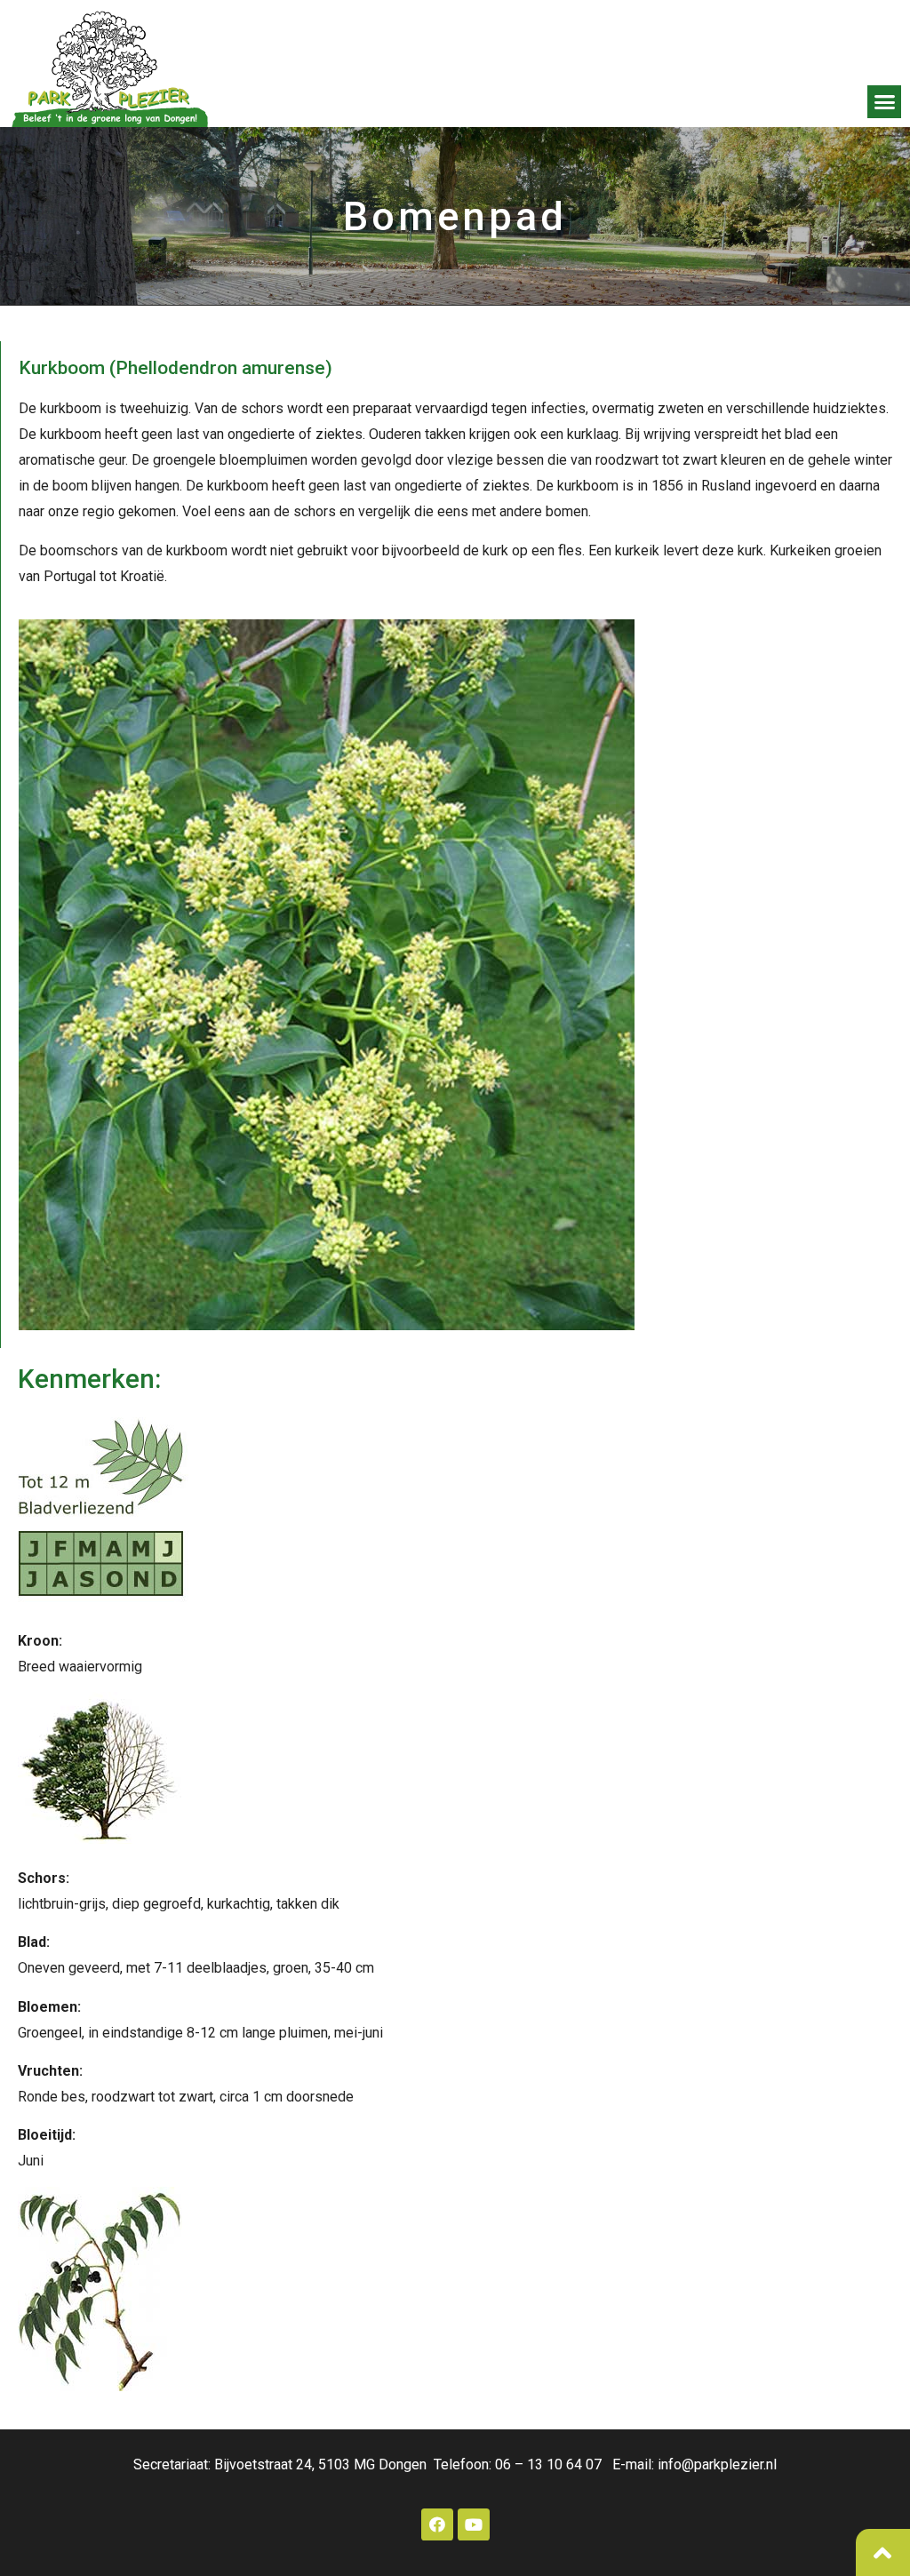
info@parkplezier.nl (717, 2464)
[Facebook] (437, 2524)
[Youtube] (474, 2524)
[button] (884, 102)
